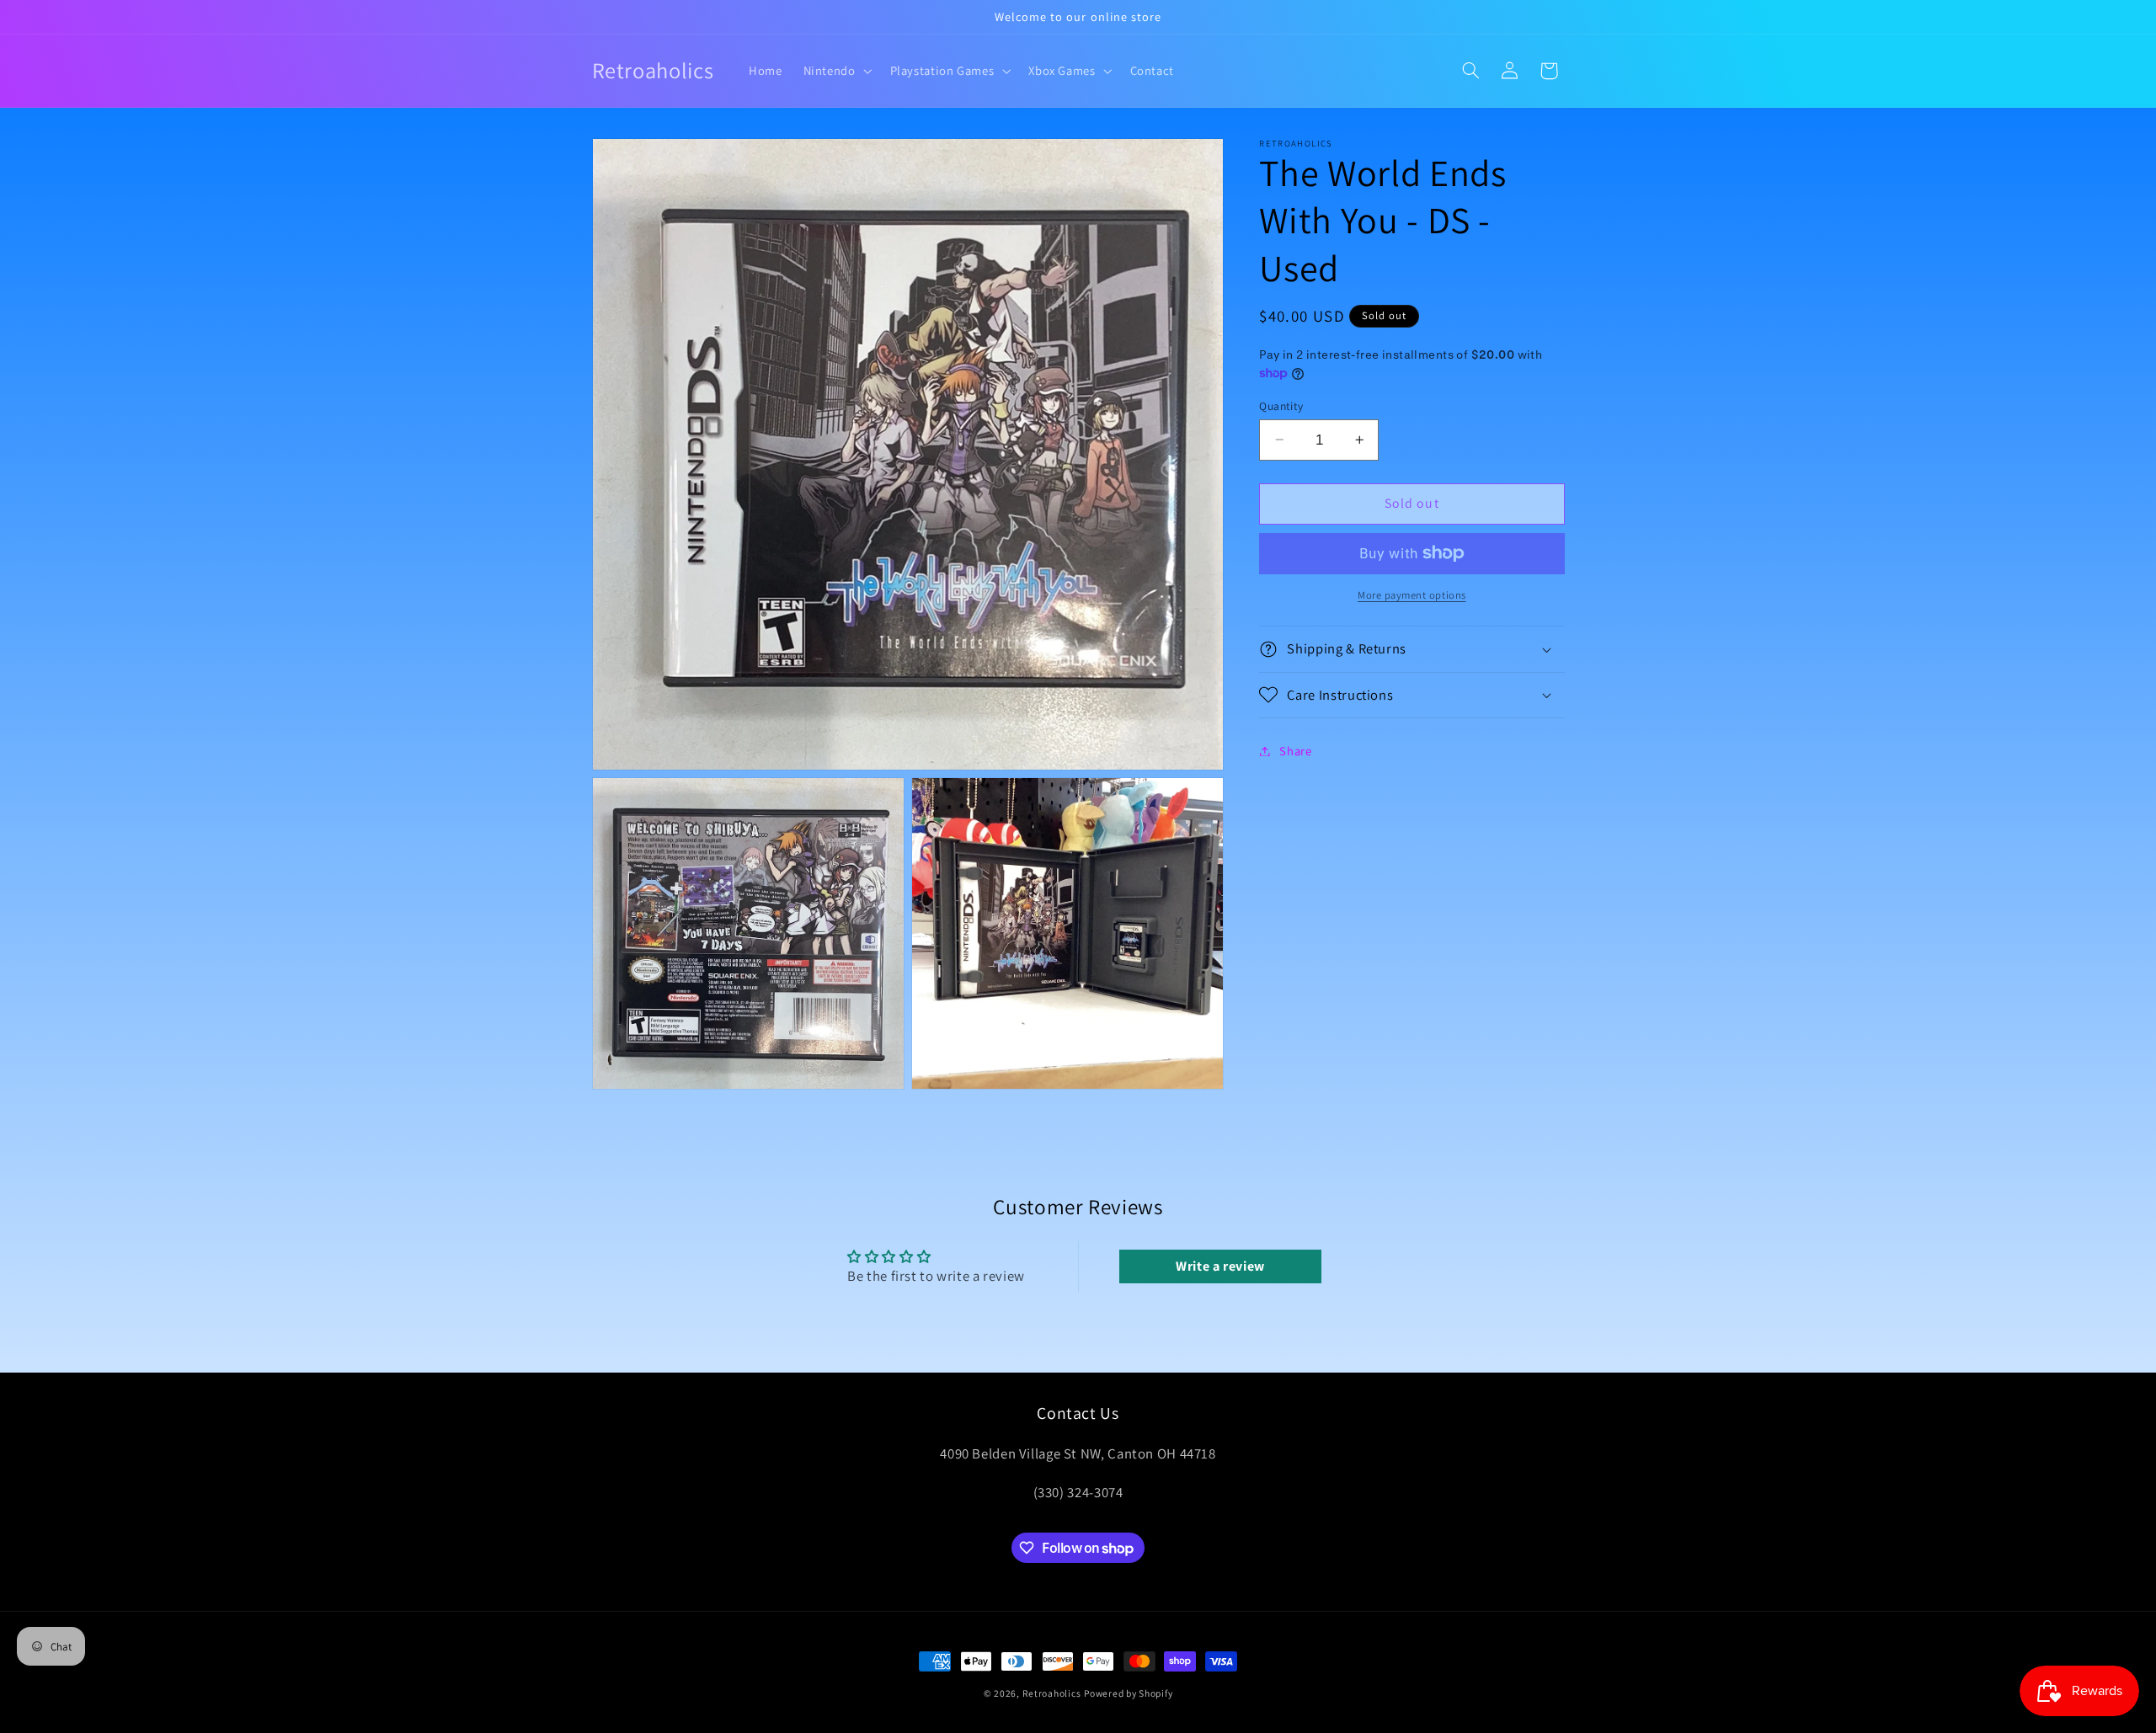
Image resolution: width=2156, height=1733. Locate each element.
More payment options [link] (1412, 595)
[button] (836, 71)
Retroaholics (1052, 1693)
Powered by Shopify (1128, 1693)
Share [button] (1295, 751)
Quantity (1281, 405)
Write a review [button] (1220, 1266)
